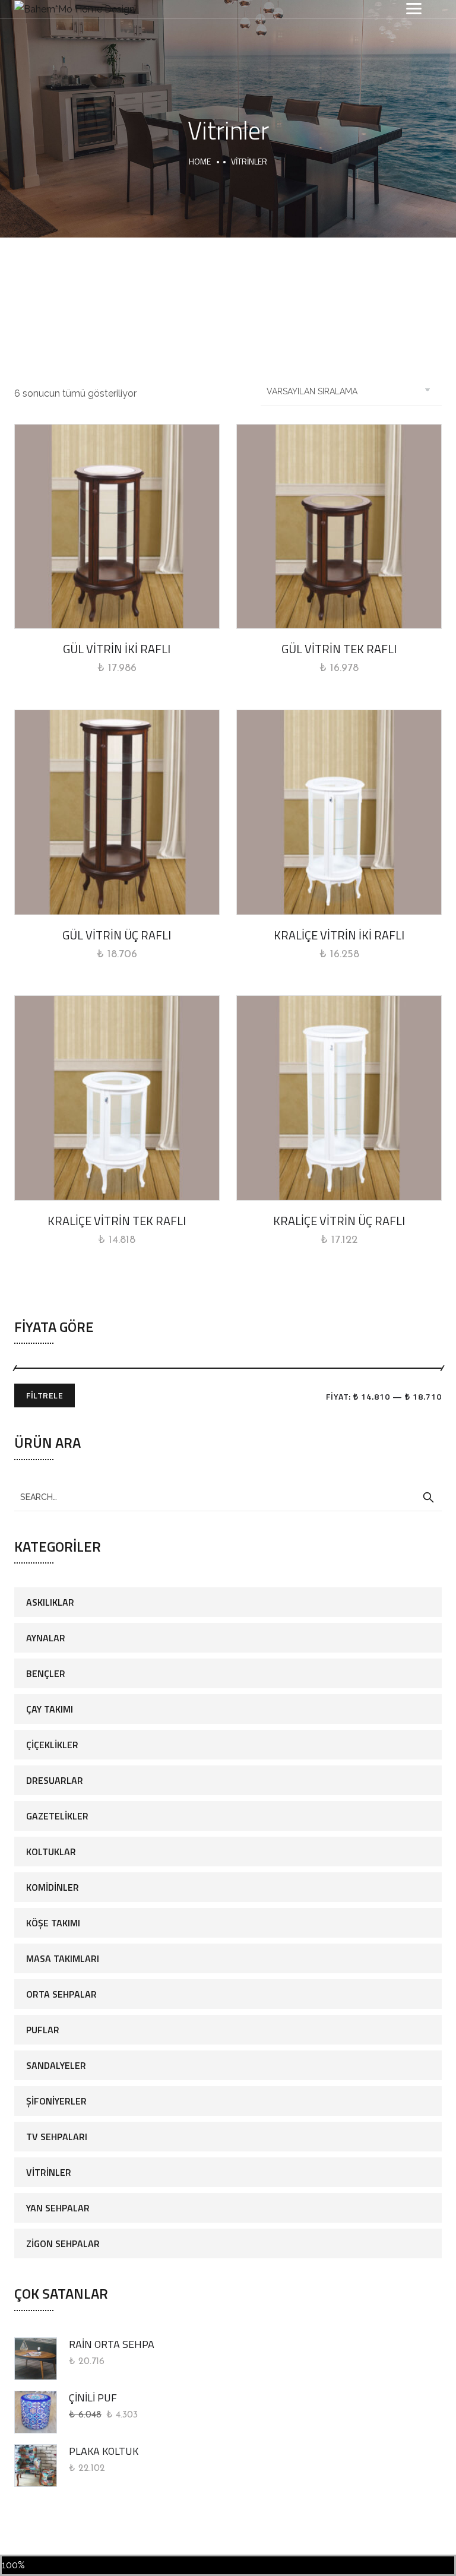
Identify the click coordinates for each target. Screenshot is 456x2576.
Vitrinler (49, 2172)
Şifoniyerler (56, 2101)
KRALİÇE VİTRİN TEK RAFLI (117, 1221)
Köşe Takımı (53, 1923)
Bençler (46, 1673)
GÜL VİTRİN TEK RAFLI (339, 649)
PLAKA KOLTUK (104, 2451)
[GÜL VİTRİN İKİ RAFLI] (117, 527)
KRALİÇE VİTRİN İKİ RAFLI (339, 935)
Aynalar (46, 1638)
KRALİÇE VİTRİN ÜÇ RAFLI (339, 1221)
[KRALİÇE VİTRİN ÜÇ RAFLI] (339, 1098)
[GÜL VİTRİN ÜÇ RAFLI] (117, 812)
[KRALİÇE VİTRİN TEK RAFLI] (117, 1098)
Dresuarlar (55, 1780)
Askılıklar (50, 1602)
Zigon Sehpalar (63, 2243)
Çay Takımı (50, 1709)
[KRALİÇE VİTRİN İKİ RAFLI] (339, 812)
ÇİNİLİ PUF (93, 2398)
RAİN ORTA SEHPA (112, 2344)
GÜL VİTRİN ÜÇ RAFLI (117, 935)
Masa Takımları (63, 1958)
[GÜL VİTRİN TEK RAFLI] (339, 527)
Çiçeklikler (52, 1745)
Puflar (43, 2030)
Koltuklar (51, 1852)
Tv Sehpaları (57, 2137)
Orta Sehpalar (61, 1994)
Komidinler (53, 1887)
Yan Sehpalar (58, 2208)
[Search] (428, 1498)
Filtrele (45, 1395)
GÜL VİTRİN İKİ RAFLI (117, 649)
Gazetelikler (57, 1816)
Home (200, 161)
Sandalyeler (56, 2065)
